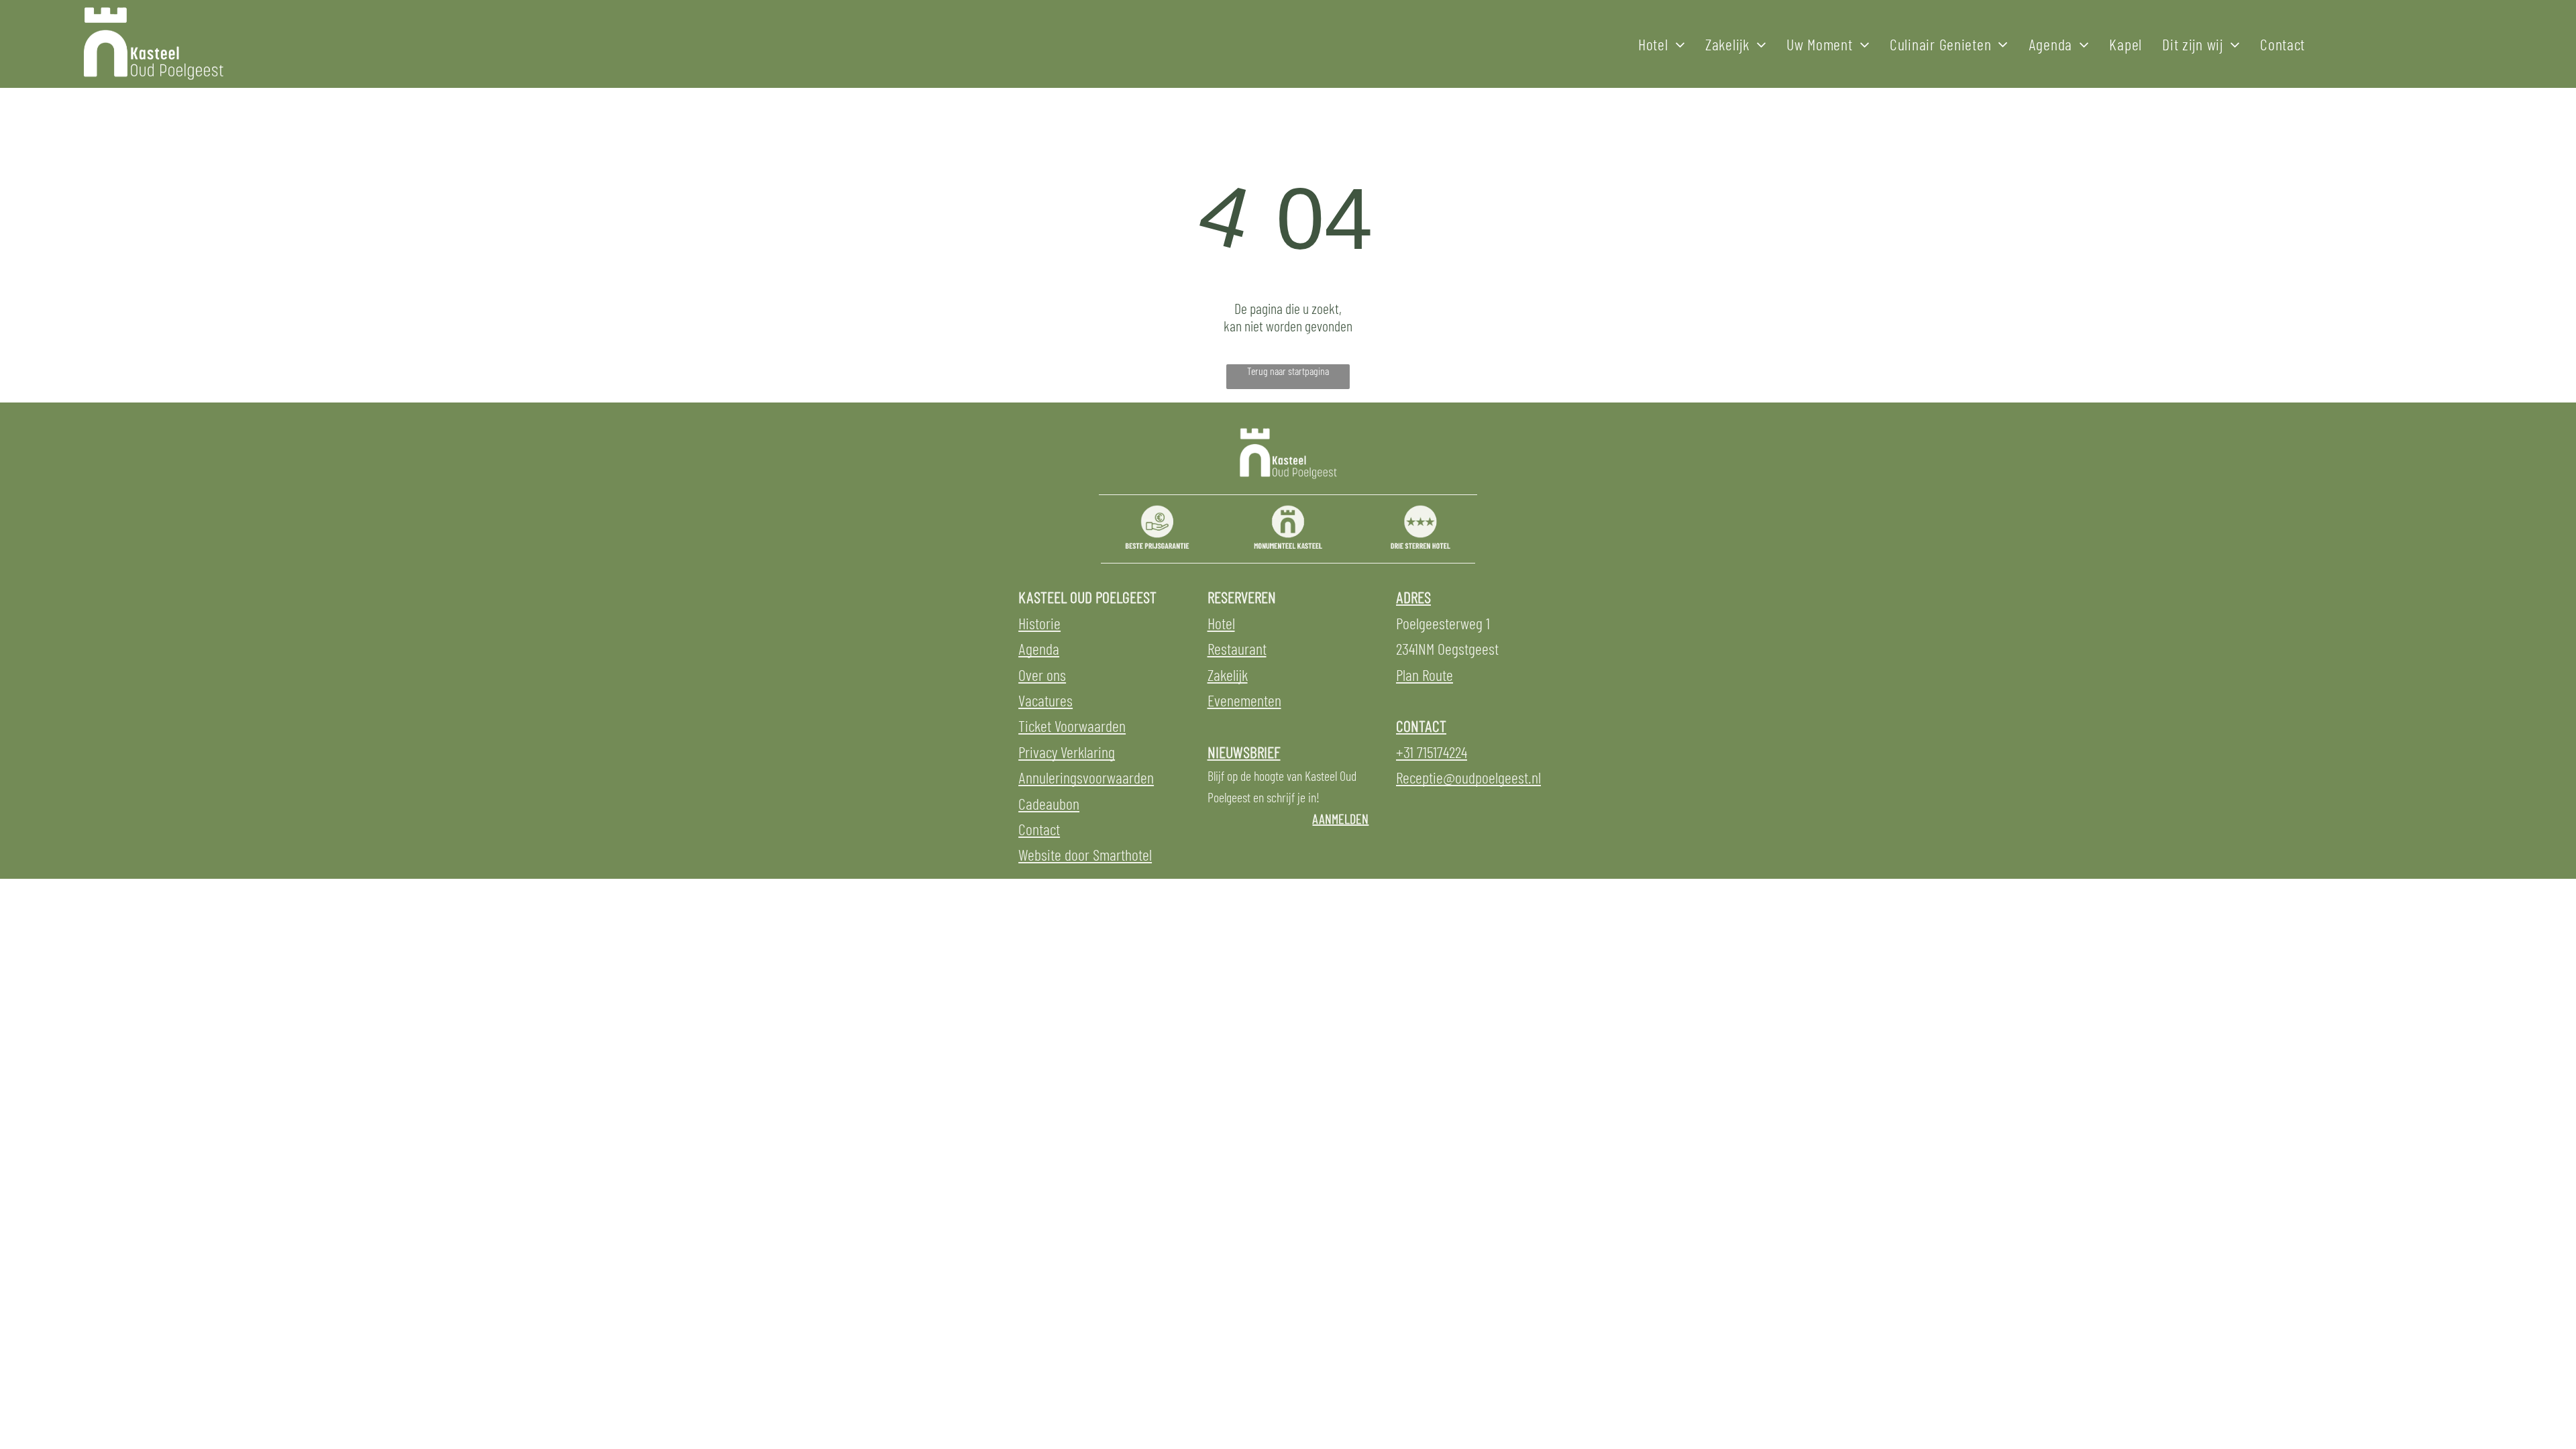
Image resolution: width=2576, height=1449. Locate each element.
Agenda (1039, 648)
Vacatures (1045, 700)
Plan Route (1425, 675)
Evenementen (1244, 700)
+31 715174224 (1432, 752)
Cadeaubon (1049, 803)
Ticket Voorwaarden (1072, 726)
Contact (1039, 829)
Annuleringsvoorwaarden (1086, 777)
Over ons (1042, 675)
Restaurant (1237, 648)
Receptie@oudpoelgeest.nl (1468, 777)
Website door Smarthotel (1085, 854)
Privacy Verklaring (1067, 752)
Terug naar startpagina (1288, 371)
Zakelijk (1228, 675)
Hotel (1221, 623)
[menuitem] (1662, 44)
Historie (1039, 623)
